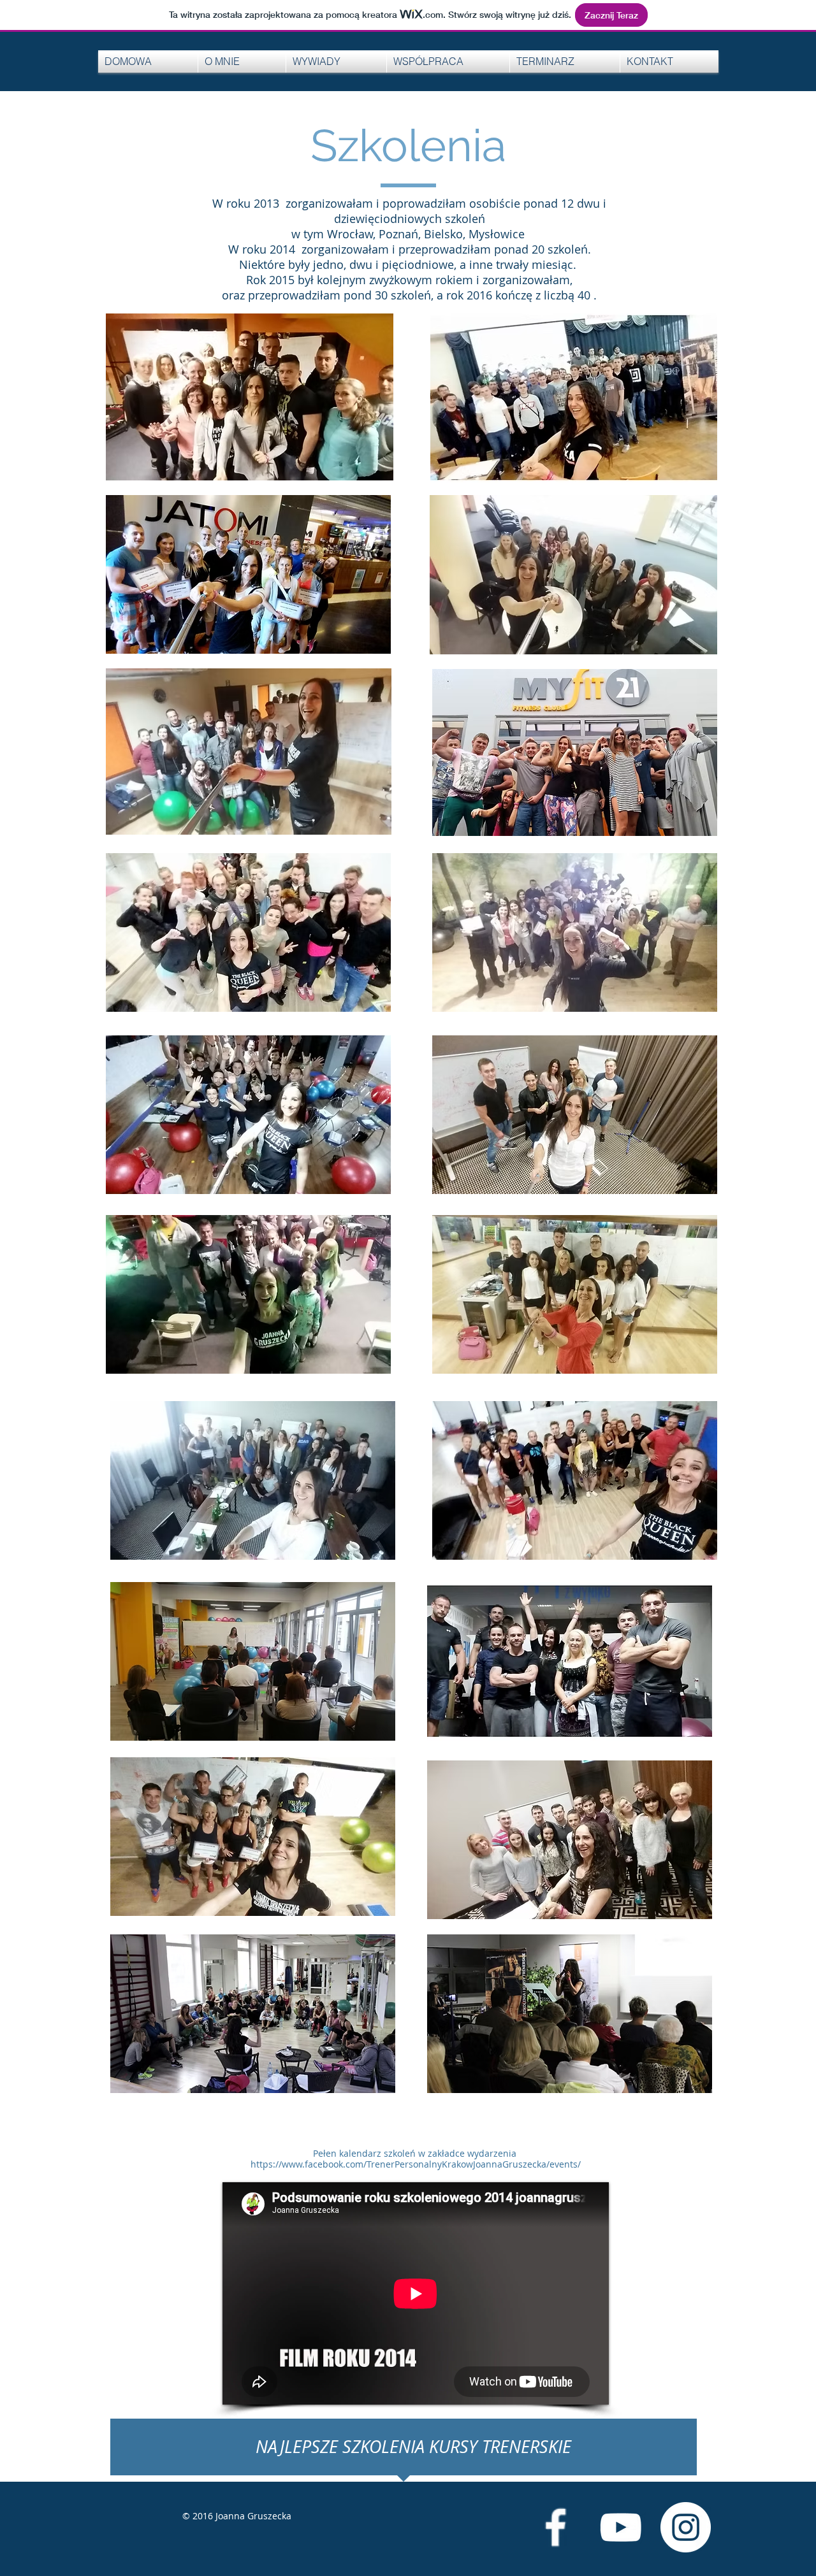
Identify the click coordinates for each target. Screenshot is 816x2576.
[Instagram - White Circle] (686, 2527)
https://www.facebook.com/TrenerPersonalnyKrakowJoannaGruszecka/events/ (416, 2164)
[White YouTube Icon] (621, 2527)
